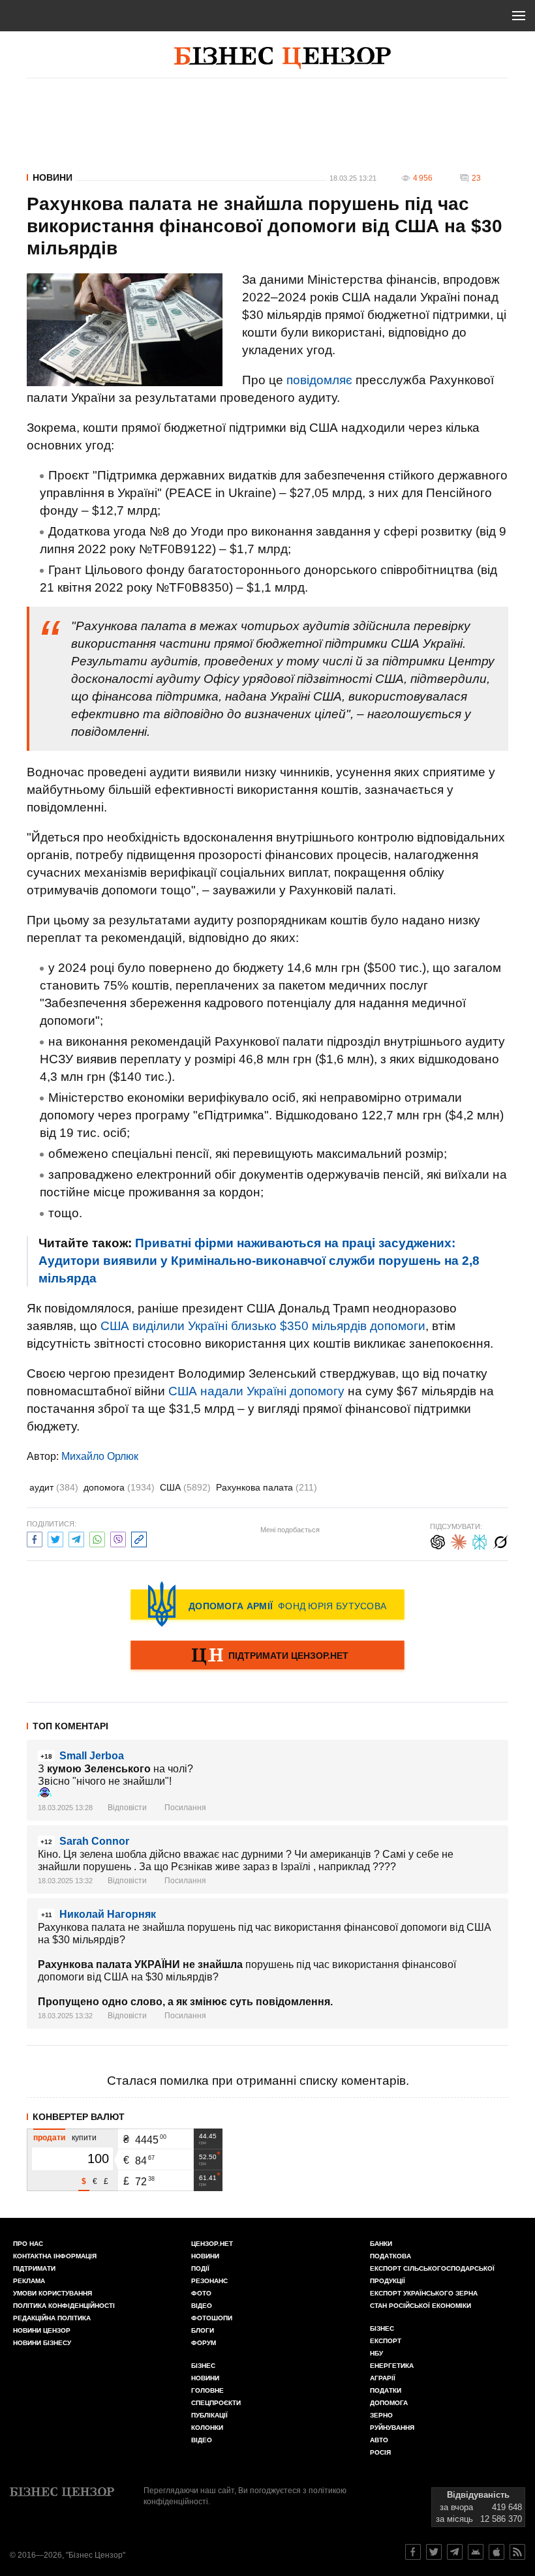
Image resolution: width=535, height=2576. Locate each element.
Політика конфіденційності (64, 2306)
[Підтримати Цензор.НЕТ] (267, 1656)
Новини (53, 177)
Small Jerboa (92, 1756)
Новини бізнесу (42, 2343)
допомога (119, 1487)
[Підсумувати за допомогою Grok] (500, 1540)
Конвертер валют (79, 2117)
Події (200, 2268)
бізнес (382, 2328)
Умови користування (53, 2293)
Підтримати (34, 2268)
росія (380, 2452)
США (185, 1487)
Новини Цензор (42, 2330)
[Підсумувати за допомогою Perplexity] (480, 1540)
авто (379, 2440)
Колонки (207, 2428)
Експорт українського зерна (424, 2293)
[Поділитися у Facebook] (35, 1538)
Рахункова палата (267, 1487)
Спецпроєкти (216, 2403)
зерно (381, 2415)
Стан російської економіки (420, 2306)
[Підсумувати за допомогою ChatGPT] (438, 1540)
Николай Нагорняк (108, 1914)
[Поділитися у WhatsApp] (97, 1538)
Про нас (28, 2244)
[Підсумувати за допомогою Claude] (459, 1540)
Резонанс (209, 2281)
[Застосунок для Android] (476, 2552)
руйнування (392, 2428)
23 (476, 178)
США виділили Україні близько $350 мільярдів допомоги (263, 1326)
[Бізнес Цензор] (283, 58)
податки (386, 2390)
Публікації (209, 2415)
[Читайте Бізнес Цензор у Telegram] (455, 2552)
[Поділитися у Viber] (118, 1538)
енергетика (392, 2366)
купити (84, 2138)
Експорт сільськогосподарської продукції (432, 2275)
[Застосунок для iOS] (497, 2552)
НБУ (376, 2353)
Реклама (29, 2281)
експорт (386, 2341)
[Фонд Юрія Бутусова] (267, 1604)
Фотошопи (212, 2318)
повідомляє (319, 380)
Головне (207, 2390)
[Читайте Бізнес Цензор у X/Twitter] (434, 2552)
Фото (201, 2293)
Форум (204, 2343)
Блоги (203, 2330)
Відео (202, 2306)
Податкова (390, 2256)
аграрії (383, 2378)
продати (49, 2138)
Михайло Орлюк (100, 1456)
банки (381, 2244)
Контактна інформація (55, 2256)
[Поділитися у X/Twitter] (55, 1538)
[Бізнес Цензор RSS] (517, 2552)
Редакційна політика (52, 2318)
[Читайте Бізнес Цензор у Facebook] (413, 2552)
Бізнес (203, 2366)
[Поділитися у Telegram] (76, 1538)
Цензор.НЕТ (212, 2244)
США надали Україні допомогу (256, 1391)
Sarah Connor (94, 1841)
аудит (54, 1487)
